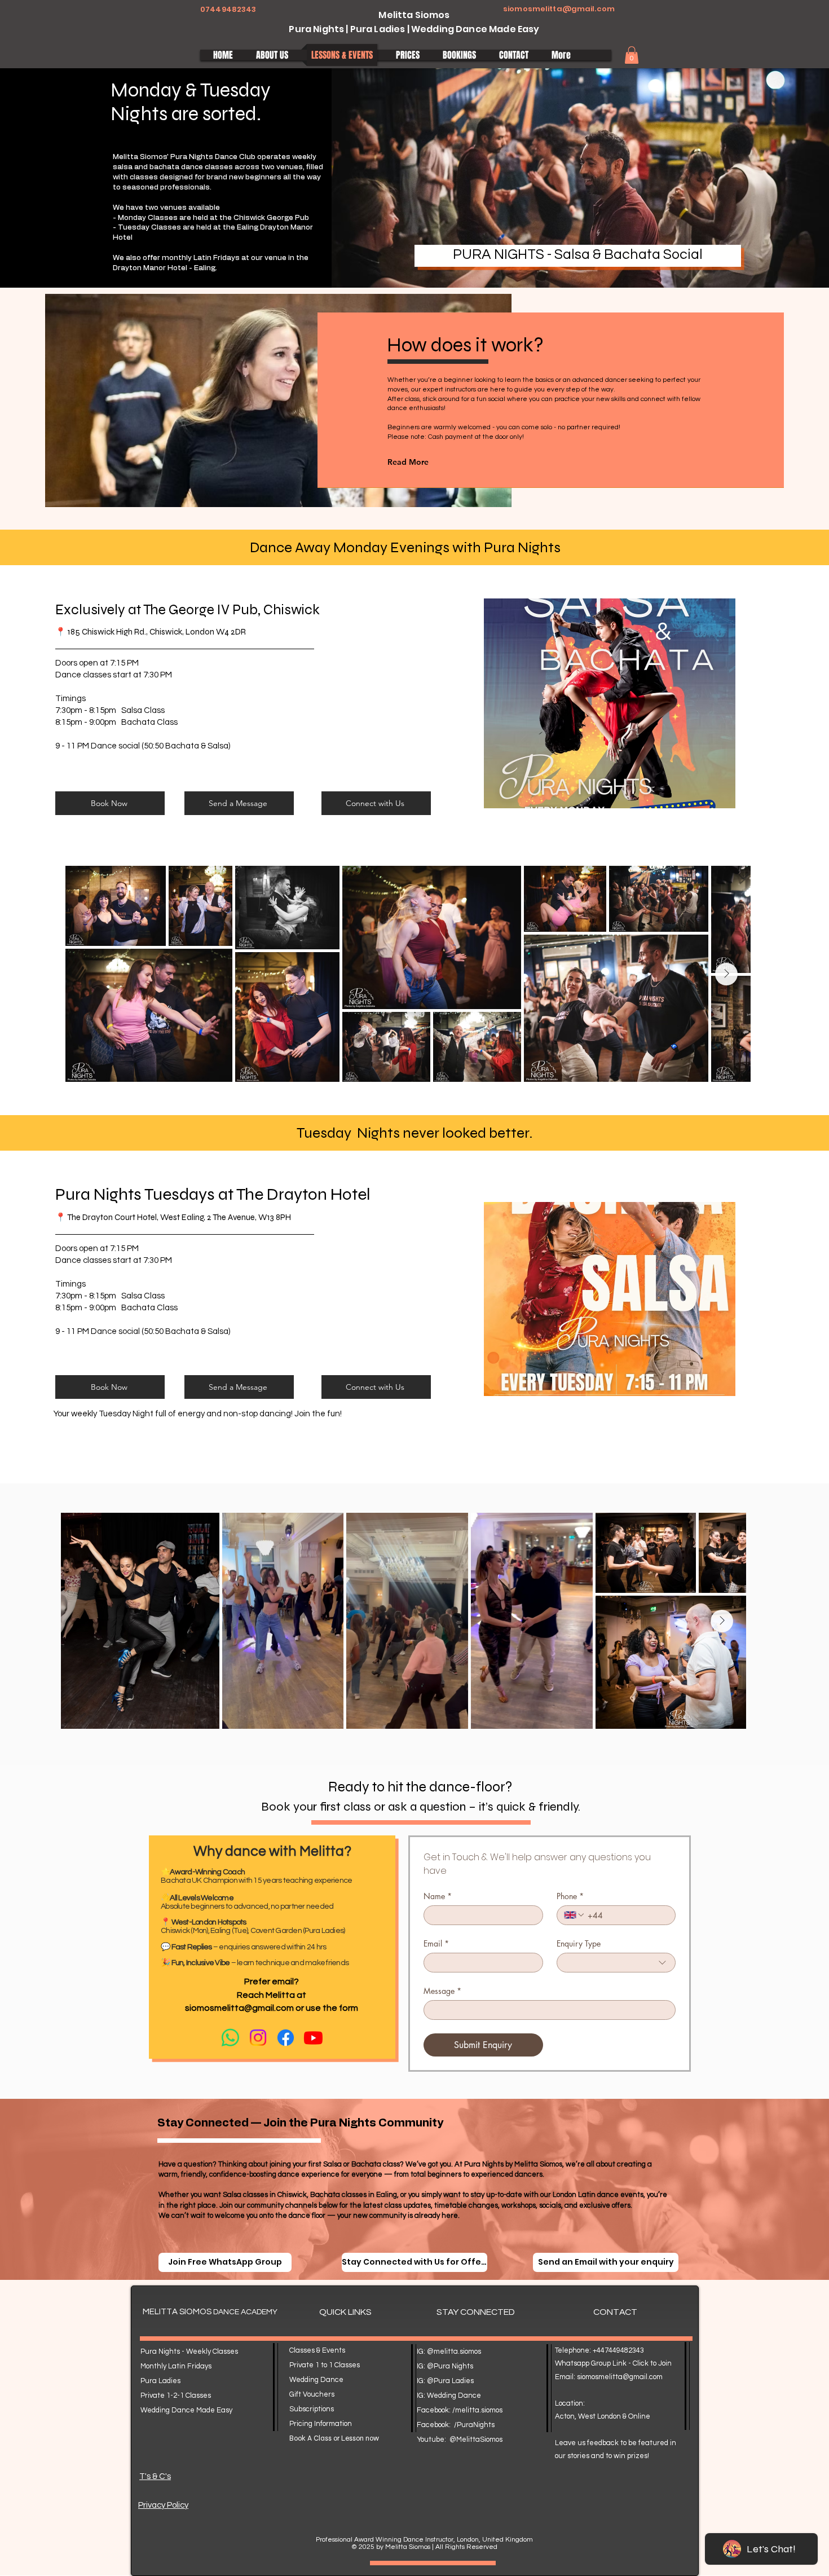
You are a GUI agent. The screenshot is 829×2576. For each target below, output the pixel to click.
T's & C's (155, 2476)
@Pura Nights (450, 2366)
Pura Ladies (160, 2381)
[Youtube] (313, 2038)
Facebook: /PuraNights (456, 2425)
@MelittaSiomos (476, 2440)
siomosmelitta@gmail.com (559, 9)
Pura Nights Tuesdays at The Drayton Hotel (213, 1194)
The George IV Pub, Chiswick (231, 610)
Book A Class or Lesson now (334, 2438)
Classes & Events (317, 2350)
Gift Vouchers (312, 2394)
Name (438, 1896)
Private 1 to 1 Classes (325, 2365)
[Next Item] (726, 974)
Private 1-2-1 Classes (176, 2396)
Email (436, 1943)
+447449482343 (618, 2350)
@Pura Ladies (450, 2381)
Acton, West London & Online (603, 2416)
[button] (632, 55)
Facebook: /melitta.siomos (460, 2410)
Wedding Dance (316, 2380)
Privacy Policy (163, 2505)
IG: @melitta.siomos (449, 2352)
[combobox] (616, 1963)
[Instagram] (258, 2038)
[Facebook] (286, 2038)
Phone (570, 1896)
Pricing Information (321, 2424)
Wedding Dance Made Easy (186, 2410)
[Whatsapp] (230, 2038)
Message (442, 1991)
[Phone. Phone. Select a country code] (575, 1915)
